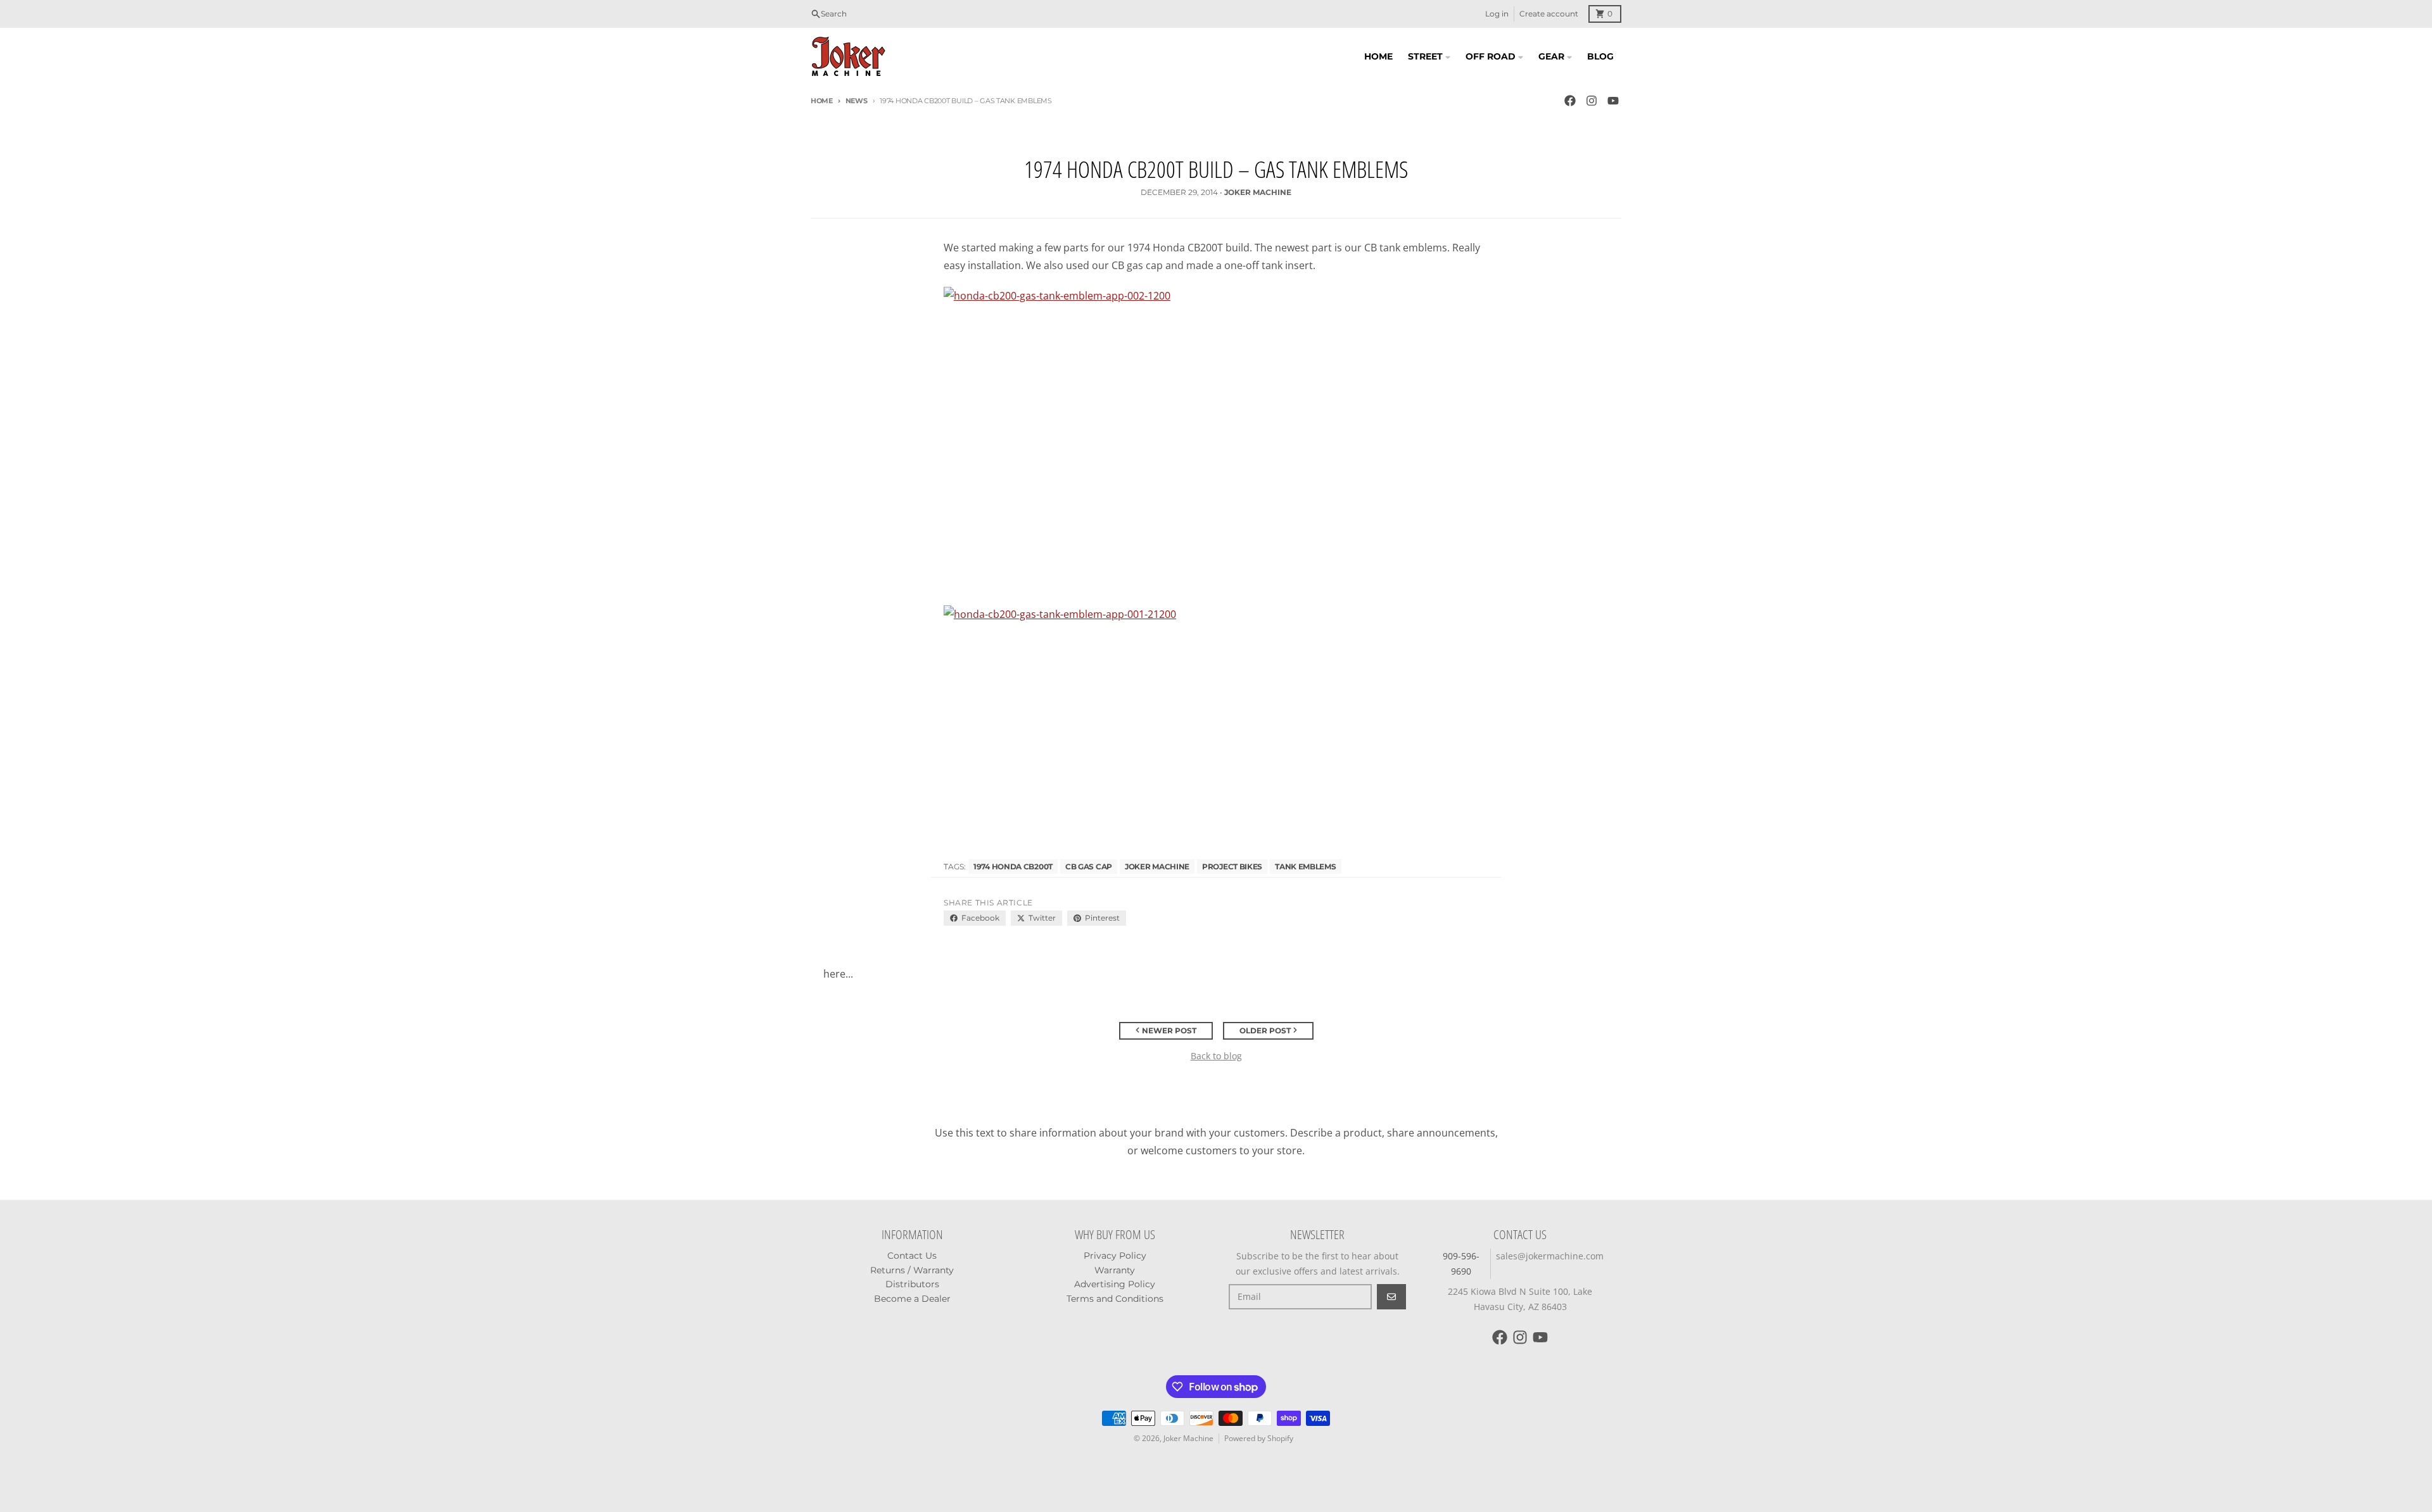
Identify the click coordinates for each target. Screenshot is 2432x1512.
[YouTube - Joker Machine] (1613, 101)
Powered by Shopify (1259, 1438)
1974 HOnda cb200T (1013, 866)
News (857, 101)
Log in (1497, 14)
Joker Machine (1157, 866)
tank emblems (1305, 866)
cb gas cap (1089, 866)
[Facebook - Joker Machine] (1570, 101)
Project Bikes (1232, 866)
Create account (1549, 14)
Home (822, 101)
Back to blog (1216, 1056)
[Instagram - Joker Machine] (1592, 101)
